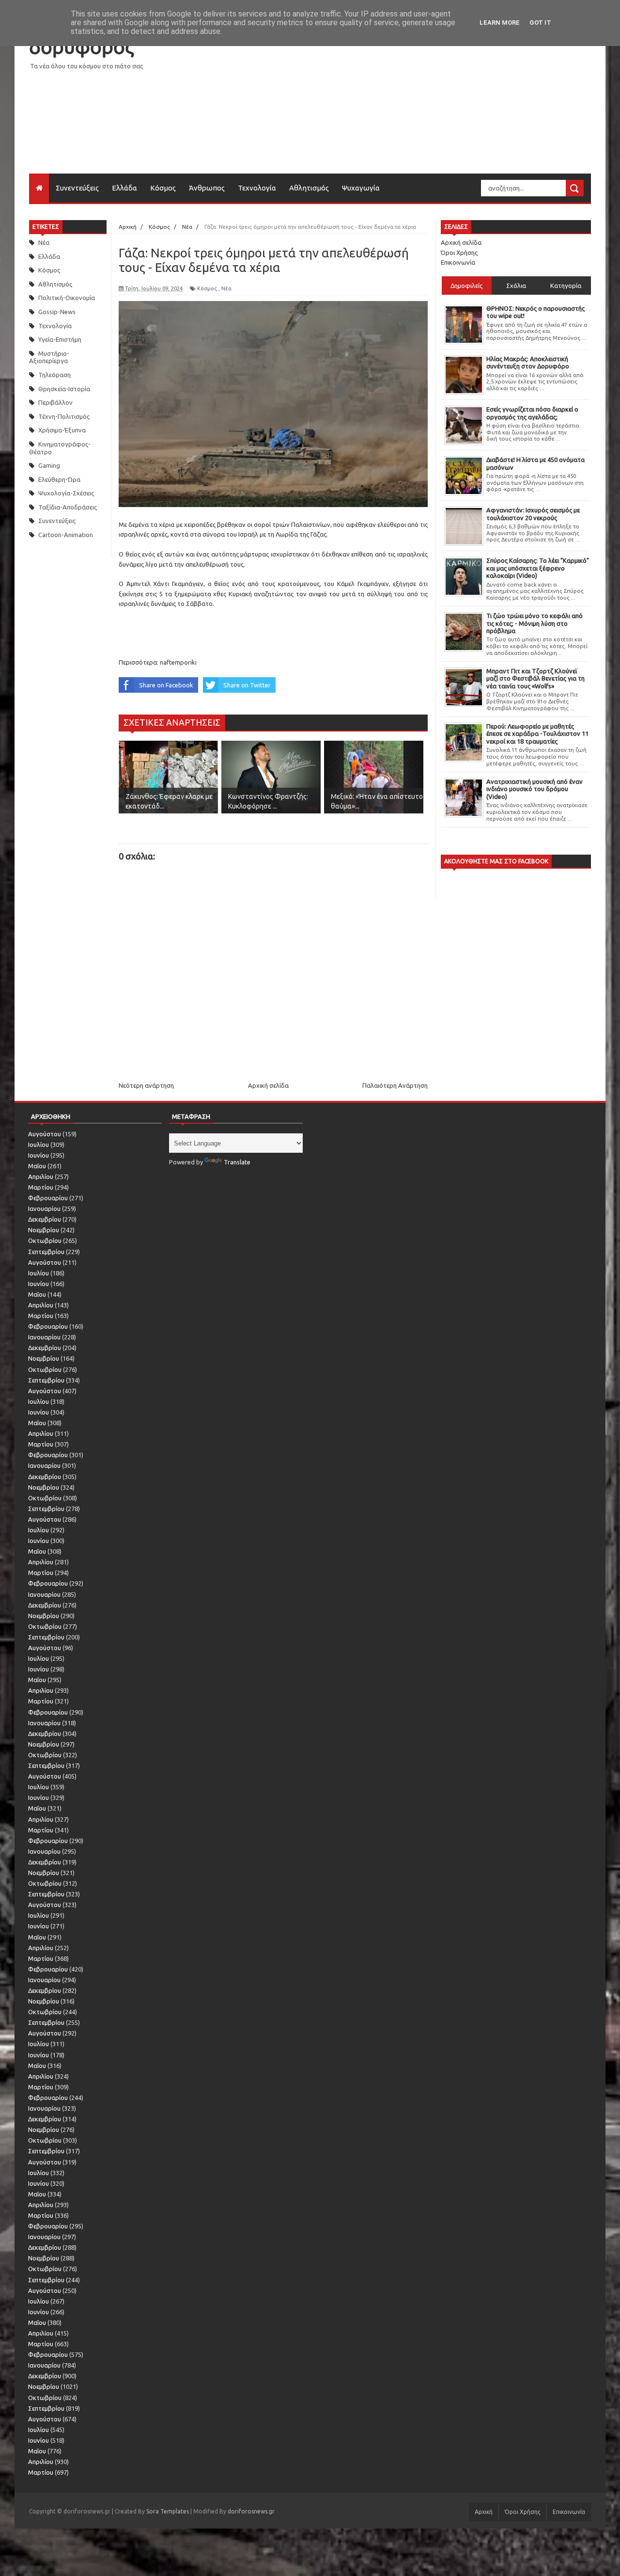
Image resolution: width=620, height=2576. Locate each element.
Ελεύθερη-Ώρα (59, 479)
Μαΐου (37, 1166)
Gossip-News (57, 312)
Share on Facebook (166, 685)
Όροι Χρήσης (459, 253)
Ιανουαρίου (44, 1208)
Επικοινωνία (458, 262)
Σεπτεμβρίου (46, 1252)
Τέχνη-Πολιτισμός (64, 416)
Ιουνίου (39, 1155)
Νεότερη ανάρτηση (146, 1085)
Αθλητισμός (309, 188)
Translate (237, 1162)
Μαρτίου (41, 1187)
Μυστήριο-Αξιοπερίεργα (49, 357)
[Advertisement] (415, 106)
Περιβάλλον (55, 402)
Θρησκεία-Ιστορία (64, 389)
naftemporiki (178, 662)
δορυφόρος (81, 47)
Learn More (500, 23)
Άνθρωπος (207, 188)
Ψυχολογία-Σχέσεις (66, 493)
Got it (540, 23)
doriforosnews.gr (251, 2511)
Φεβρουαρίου (48, 1198)
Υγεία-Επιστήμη (60, 339)
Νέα (44, 242)
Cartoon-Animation (66, 535)
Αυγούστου (45, 1134)
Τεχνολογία (257, 188)
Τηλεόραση (54, 375)
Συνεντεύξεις (77, 188)
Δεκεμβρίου (45, 1219)
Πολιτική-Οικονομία (67, 298)
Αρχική (484, 2512)
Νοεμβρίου (44, 1230)
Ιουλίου (39, 1145)
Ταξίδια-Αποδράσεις (68, 507)
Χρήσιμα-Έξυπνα (62, 430)
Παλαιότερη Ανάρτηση (395, 1085)
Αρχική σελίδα (268, 1085)
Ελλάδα (124, 188)
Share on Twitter (247, 685)
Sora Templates (168, 2511)
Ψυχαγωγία (361, 188)
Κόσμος (163, 188)
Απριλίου (41, 1177)
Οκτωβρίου (45, 1240)
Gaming (49, 465)
